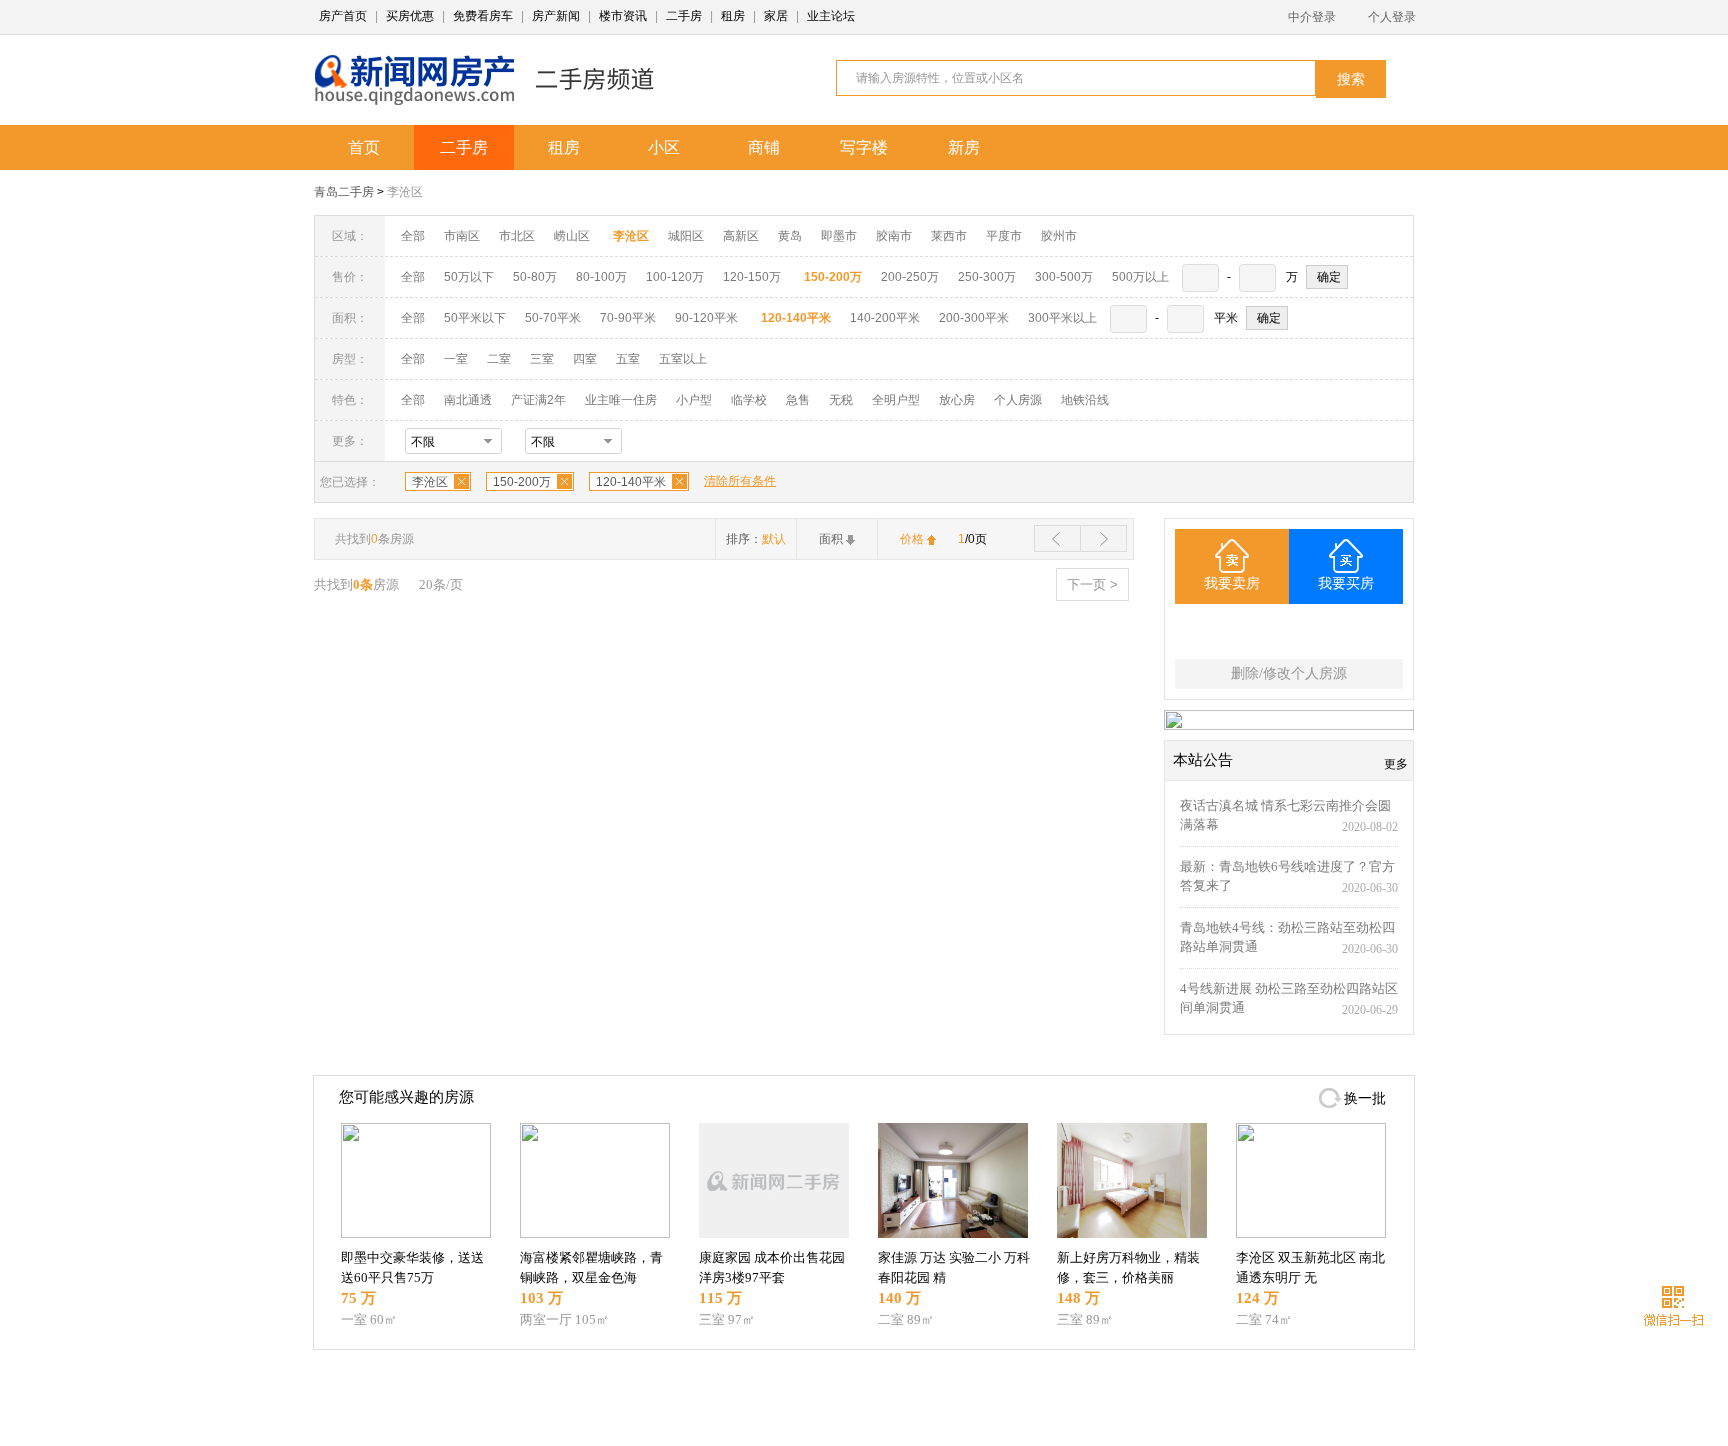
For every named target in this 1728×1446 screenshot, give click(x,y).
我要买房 (1346, 583)
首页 (364, 147)
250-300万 (987, 277)
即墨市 (839, 236)
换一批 (1365, 1098)
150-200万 (522, 482)
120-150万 (752, 277)
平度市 (1004, 236)
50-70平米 (553, 318)
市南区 (462, 236)
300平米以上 (1062, 318)
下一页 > (1092, 584)
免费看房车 (483, 16)
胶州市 (1059, 236)
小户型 (694, 400)
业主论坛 (831, 16)
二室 (500, 359)
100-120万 (675, 277)
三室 (542, 359)
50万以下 (469, 277)
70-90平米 (628, 318)
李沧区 (405, 192)
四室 (585, 359)
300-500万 (1064, 277)
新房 (964, 147)
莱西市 (949, 236)
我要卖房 (1232, 583)
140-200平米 (885, 318)
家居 (776, 16)
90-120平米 (706, 318)
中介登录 (1312, 17)
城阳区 (686, 236)
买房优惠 (410, 16)
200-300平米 (974, 318)
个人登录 (1392, 17)
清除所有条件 (740, 481)
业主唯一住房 (621, 400)
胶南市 (894, 236)
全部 (413, 236)
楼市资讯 (623, 16)
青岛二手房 (344, 192)
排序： (756, 539)
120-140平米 (631, 482)
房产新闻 (556, 16)
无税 (841, 400)
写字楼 (864, 147)
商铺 (764, 147)
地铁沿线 (1085, 400)
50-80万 (535, 277)
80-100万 (601, 277)
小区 (664, 147)
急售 (798, 400)
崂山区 (572, 236)
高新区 (741, 236)
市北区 (517, 236)
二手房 (684, 16)
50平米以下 (475, 318)
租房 (733, 16)
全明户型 (896, 400)
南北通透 (468, 400)
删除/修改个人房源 (1289, 673)
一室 (456, 359)
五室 (628, 359)
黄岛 (790, 236)
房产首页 (343, 16)
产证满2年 (538, 400)
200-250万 (910, 277)
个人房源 (1018, 400)
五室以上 (683, 359)
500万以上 (1140, 277)
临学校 (749, 400)
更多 (1396, 764)
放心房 (957, 400)
